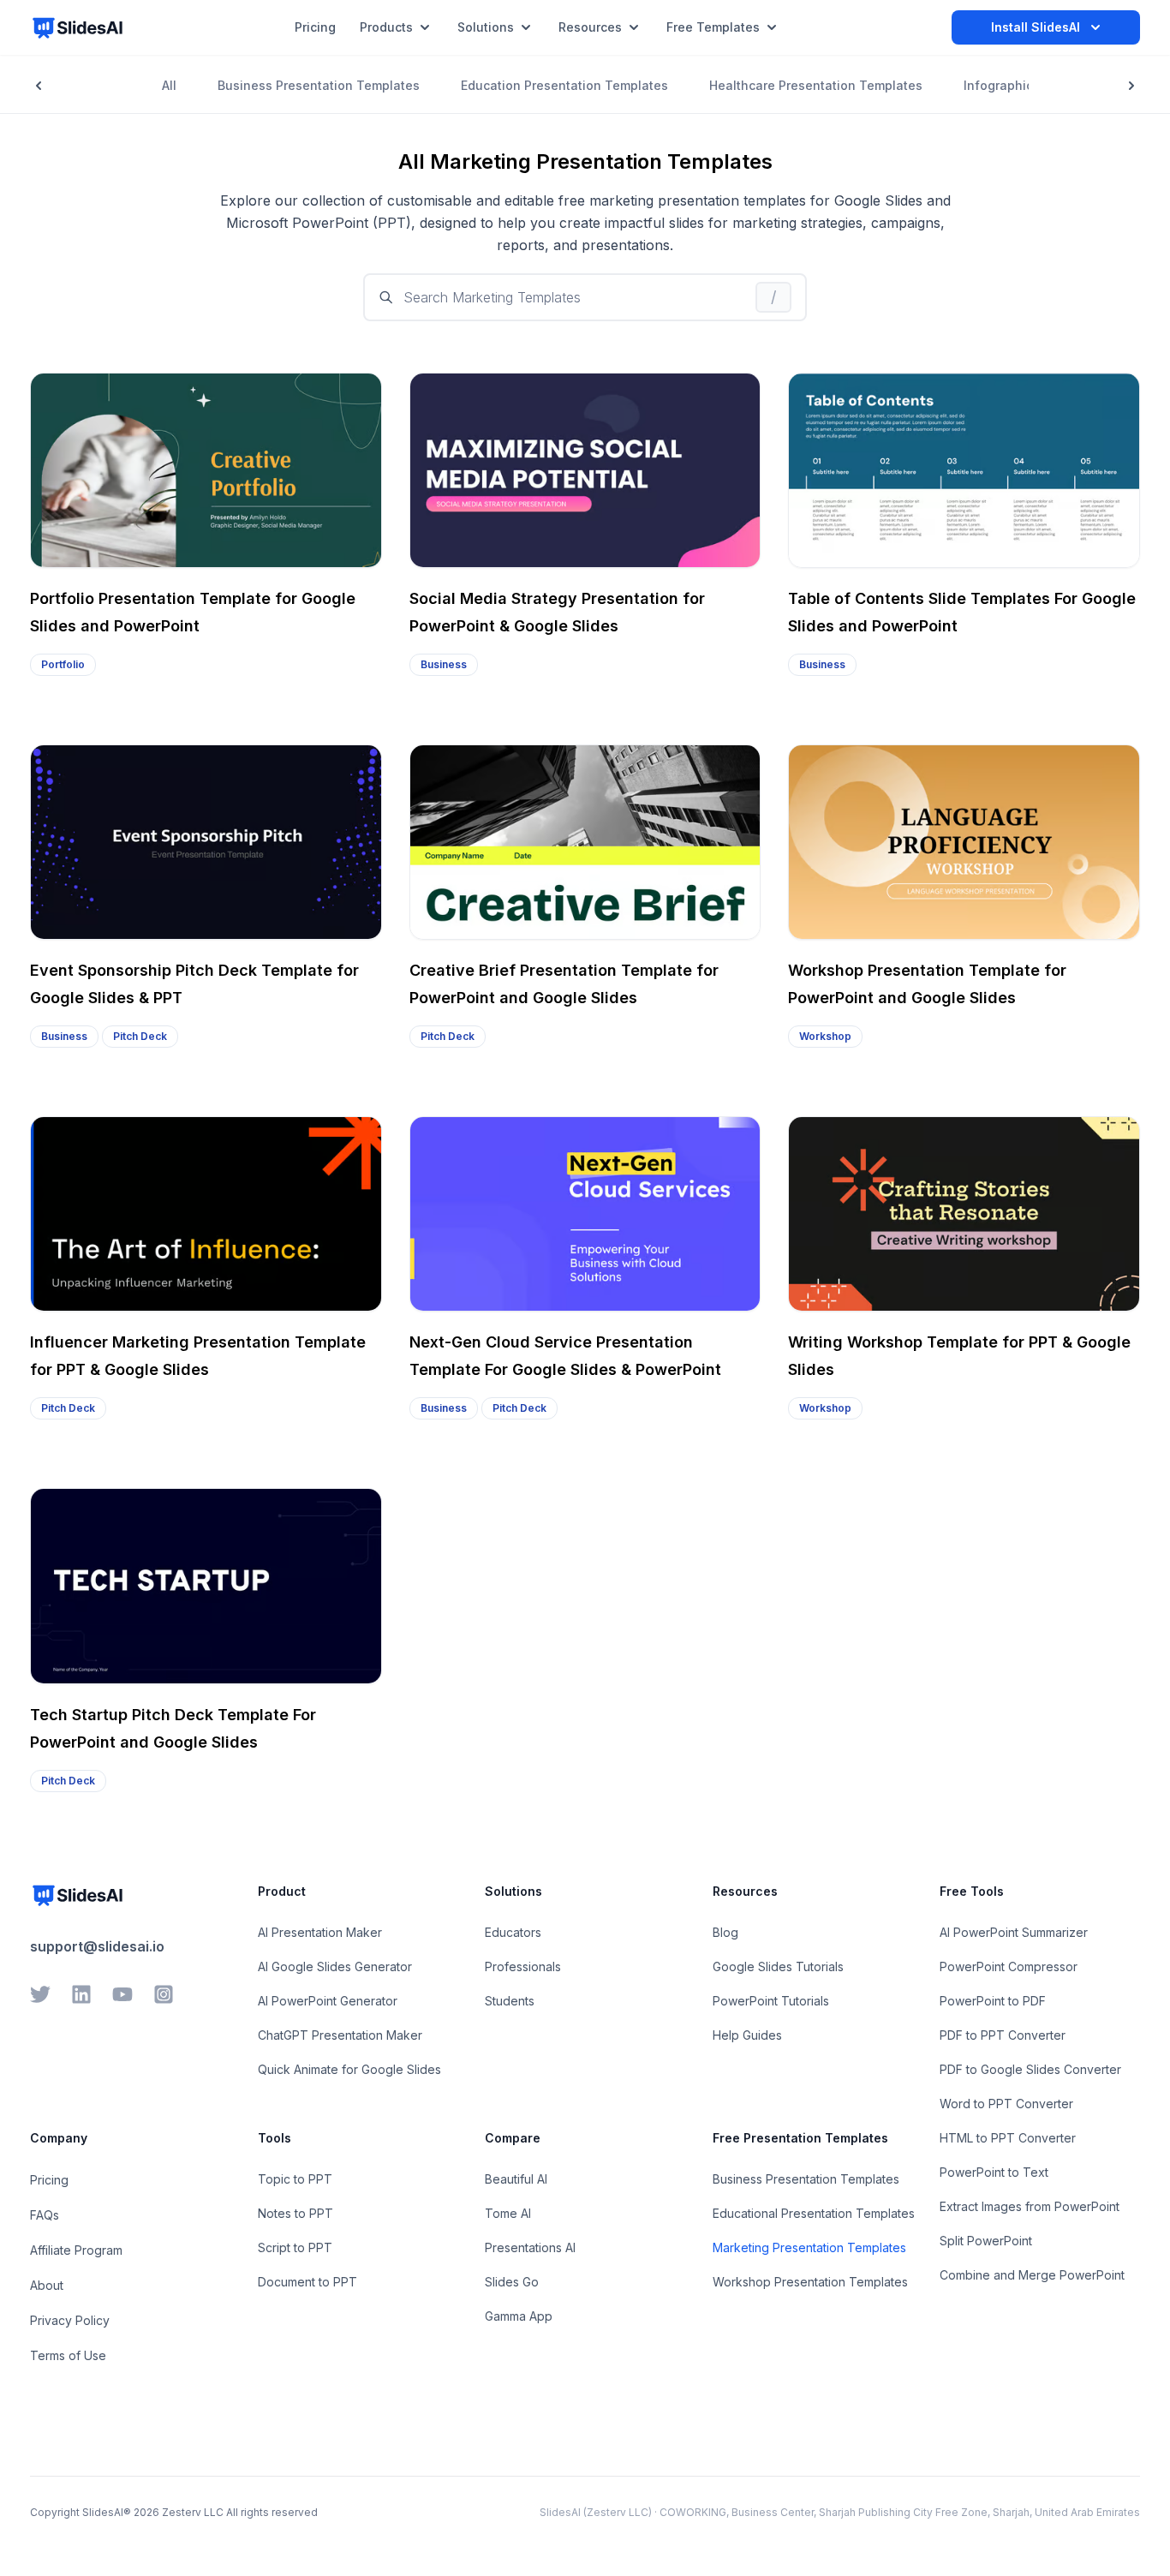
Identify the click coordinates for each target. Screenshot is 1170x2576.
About (47, 2285)
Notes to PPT (295, 2213)
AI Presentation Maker (320, 1932)
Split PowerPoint (986, 2241)
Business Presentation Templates (806, 2179)
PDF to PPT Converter (1003, 2035)
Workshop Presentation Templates (810, 2282)
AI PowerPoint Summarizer (1014, 1932)
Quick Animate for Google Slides (349, 2069)
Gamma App (519, 2316)
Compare (513, 2138)
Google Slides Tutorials (778, 1966)
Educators (513, 1932)
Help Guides (747, 2035)
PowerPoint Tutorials (771, 2001)
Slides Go (512, 2282)
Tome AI (508, 2213)
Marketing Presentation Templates (809, 2247)
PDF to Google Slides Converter (1030, 2069)
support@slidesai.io (97, 1946)
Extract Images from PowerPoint (1030, 2206)
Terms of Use (68, 2355)
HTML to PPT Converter (1008, 2138)
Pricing (49, 2180)
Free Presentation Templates (800, 2138)
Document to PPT (307, 2282)
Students (510, 2001)
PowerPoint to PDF (993, 2001)
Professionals (523, 1966)
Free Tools (972, 1891)
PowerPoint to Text (994, 2172)
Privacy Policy (70, 2320)
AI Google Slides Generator (335, 1966)
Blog (725, 1932)
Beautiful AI (516, 2179)
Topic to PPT (295, 2179)
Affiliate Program (76, 2250)
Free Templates (713, 27)
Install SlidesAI (1036, 27)
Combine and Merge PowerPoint (1032, 2275)
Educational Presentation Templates (814, 2213)
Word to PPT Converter (1006, 2104)
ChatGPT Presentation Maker (340, 2035)
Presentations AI (530, 2247)
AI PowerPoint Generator (328, 2001)
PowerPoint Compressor (1009, 1966)
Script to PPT (295, 2247)
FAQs (45, 2215)
